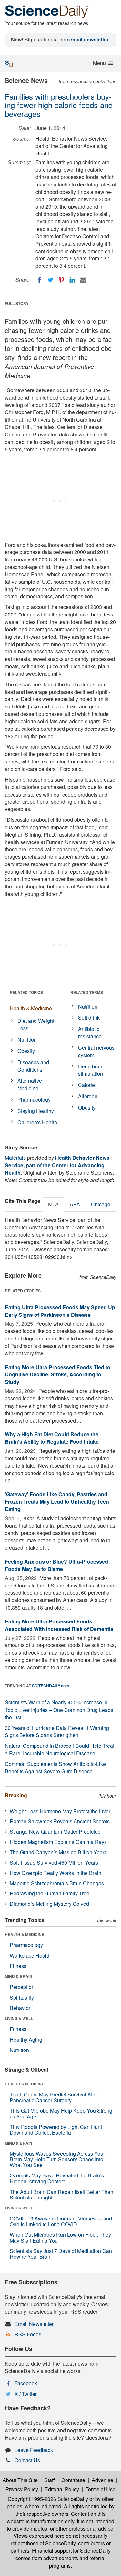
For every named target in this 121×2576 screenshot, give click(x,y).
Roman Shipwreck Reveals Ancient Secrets (60, 1821)
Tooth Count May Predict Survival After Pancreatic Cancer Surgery (54, 2097)
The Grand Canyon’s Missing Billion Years (58, 1852)
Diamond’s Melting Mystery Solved (49, 1904)
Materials (15, 1158)
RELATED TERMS (87, 992)
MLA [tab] (53, 1204)
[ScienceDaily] (47, 11)
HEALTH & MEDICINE (25, 1934)
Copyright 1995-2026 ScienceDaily (48, 2499)
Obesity (26, 1051)
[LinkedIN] (72, 280)
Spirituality (22, 1998)
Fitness (18, 1966)
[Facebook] (39, 280)
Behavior (20, 2008)
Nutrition (27, 1039)
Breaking (16, 1795)
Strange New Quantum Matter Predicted (55, 1831)
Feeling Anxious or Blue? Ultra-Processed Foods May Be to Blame (56, 1565)
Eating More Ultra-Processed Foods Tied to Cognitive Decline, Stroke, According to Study (58, 1375)
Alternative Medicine (30, 1084)
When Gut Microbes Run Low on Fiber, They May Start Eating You (60, 2237)
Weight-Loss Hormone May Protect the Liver (60, 1811)
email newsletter (89, 39)
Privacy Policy (22, 2489)
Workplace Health (30, 1955)
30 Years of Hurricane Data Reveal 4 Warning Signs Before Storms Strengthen (57, 1732)
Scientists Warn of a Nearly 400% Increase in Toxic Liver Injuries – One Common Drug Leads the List (59, 1710)
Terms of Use (101, 2489)
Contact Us (27, 2460)
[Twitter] (50, 280)
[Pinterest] (61, 280)
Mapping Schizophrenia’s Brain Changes (57, 1883)
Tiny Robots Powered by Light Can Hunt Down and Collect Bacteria (56, 2130)
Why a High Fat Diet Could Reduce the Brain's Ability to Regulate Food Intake (52, 1438)
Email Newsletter (34, 2324)
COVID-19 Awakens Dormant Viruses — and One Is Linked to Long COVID (61, 2221)
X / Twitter (26, 2394)
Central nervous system (96, 1051)
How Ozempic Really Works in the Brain (55, 1873)
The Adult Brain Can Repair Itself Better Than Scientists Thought (61, 2195)
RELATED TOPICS (26, 992)
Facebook (26, 2383)
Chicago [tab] (101, 1204)
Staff (50, 2480)
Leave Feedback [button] (34, 2450)
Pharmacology (34, 1099)
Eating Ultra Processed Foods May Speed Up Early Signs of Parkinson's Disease (60, 1311)
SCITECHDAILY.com (50, 1686)
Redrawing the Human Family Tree (50, 1893)
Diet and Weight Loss (36, 1024)
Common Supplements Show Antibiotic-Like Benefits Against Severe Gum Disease (55, 1768)
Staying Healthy (36, 1111)
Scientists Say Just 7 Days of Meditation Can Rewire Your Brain (61, 2254)
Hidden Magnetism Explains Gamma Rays (58, 1842)
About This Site (20, 2480)
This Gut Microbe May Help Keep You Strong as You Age (61, 2113)
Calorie (86, 1085)
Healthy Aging (26, 2040)
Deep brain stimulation (91, 1070)
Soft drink (89, 1017)
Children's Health (37, 1122)
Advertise (102, 2480)
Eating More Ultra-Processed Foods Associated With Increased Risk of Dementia (59, 1625)
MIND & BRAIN (19, 1976)
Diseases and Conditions (33, 1066)
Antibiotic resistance (90, 1033)
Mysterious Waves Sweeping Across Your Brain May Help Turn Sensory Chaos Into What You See (57, 2159)
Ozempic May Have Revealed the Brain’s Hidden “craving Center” (57, 2178)
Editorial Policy (62, 2489)
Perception (22, 1987)
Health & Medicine (31, 1008)
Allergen (88, 1096)
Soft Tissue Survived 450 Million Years (54, 1863)
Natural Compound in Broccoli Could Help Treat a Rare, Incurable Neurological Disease (60, 1749)
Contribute (73, 2480)
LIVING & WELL (19, 2018)
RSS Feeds (28, 2334)
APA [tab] (75, 1204)
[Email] (83, 280)
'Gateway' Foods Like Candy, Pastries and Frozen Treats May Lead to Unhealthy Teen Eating (57, 1502)
